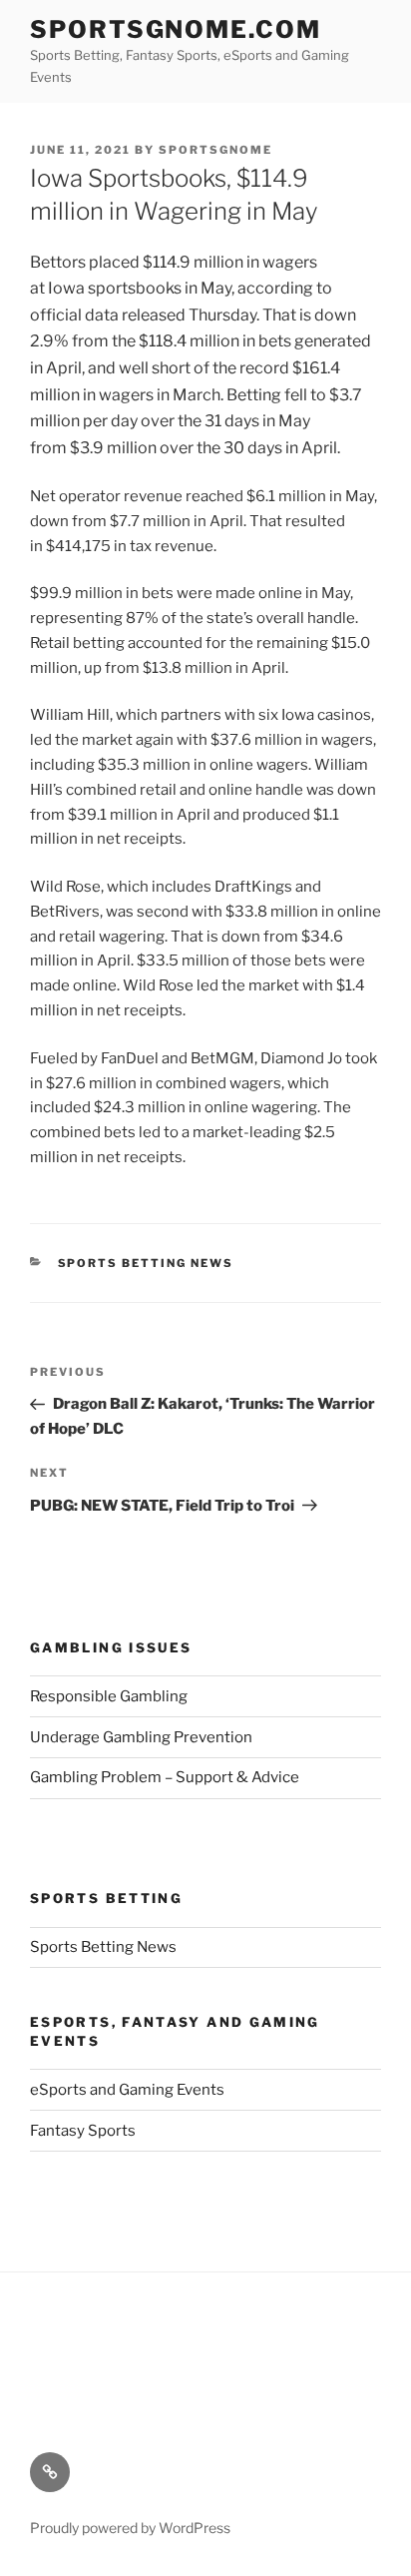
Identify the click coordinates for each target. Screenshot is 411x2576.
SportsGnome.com (176, 29)
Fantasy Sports (83, 2131)
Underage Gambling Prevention (141, 1737)
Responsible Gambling (109, 1696)
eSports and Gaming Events (127, 2090)
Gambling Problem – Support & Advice (165, 1777)
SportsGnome (215, 150)
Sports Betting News (146, 1263)
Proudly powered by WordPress (130, 2528)
